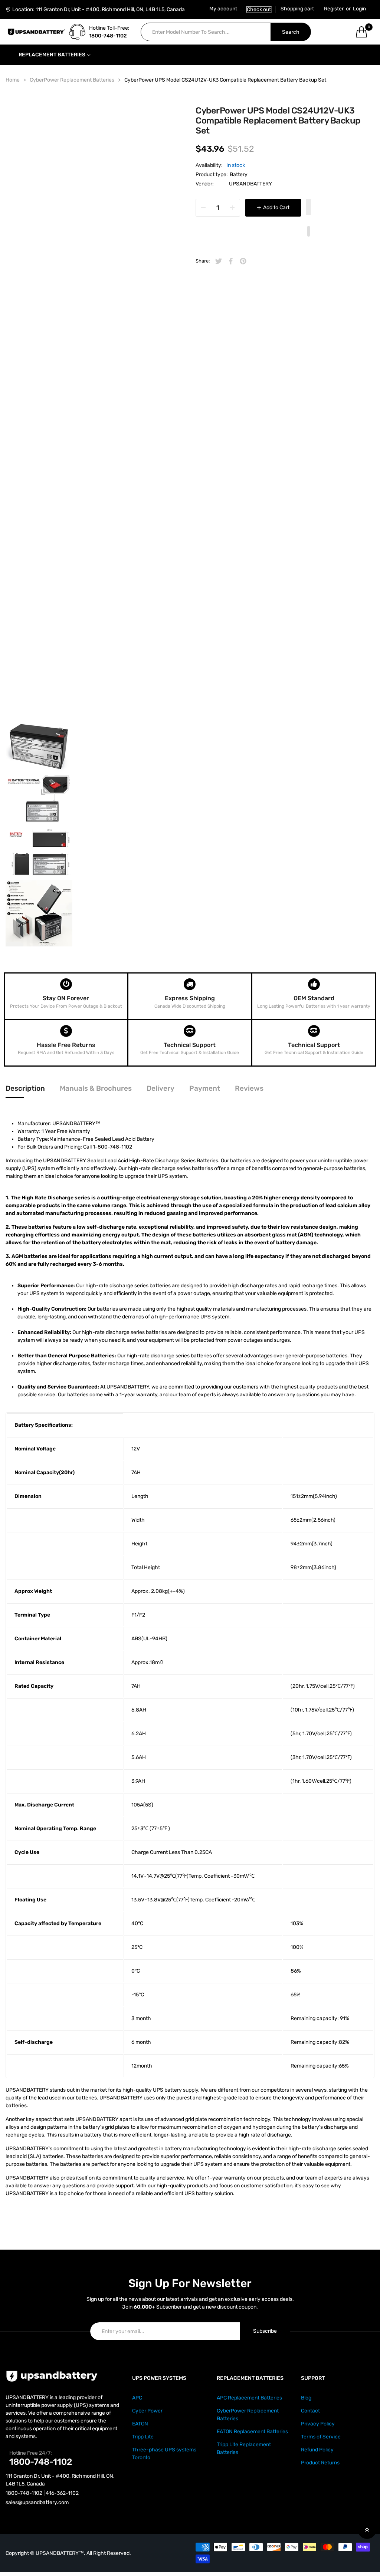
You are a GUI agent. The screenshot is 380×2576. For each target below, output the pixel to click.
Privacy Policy (318, 2424)
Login (359, 9)
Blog (306, 2398)
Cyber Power (147, 2411)
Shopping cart (297, 9)
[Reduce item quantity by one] (203, 208)
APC (137, 2398)
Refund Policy (317, 2450)
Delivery (160, 1088)
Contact (310, 2411)
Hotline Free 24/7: (31, 2453)
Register (334, 9)
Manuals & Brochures (96, 1088)
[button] (309, 208)
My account (223, 9)
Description (25, 1088)
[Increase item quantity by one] (232, 208)
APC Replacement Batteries (249, 2398)
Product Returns (320, 2463)
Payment (205, 1088)
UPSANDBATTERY (250, 184)
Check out (259, 9)
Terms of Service (321, 2437)
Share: (203, 261)
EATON (140, 2424)
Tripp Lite (143, 2437)
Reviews (249, 1088)
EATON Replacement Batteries (252, 2432)
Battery (239, 174)
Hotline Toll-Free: (109, 28)
